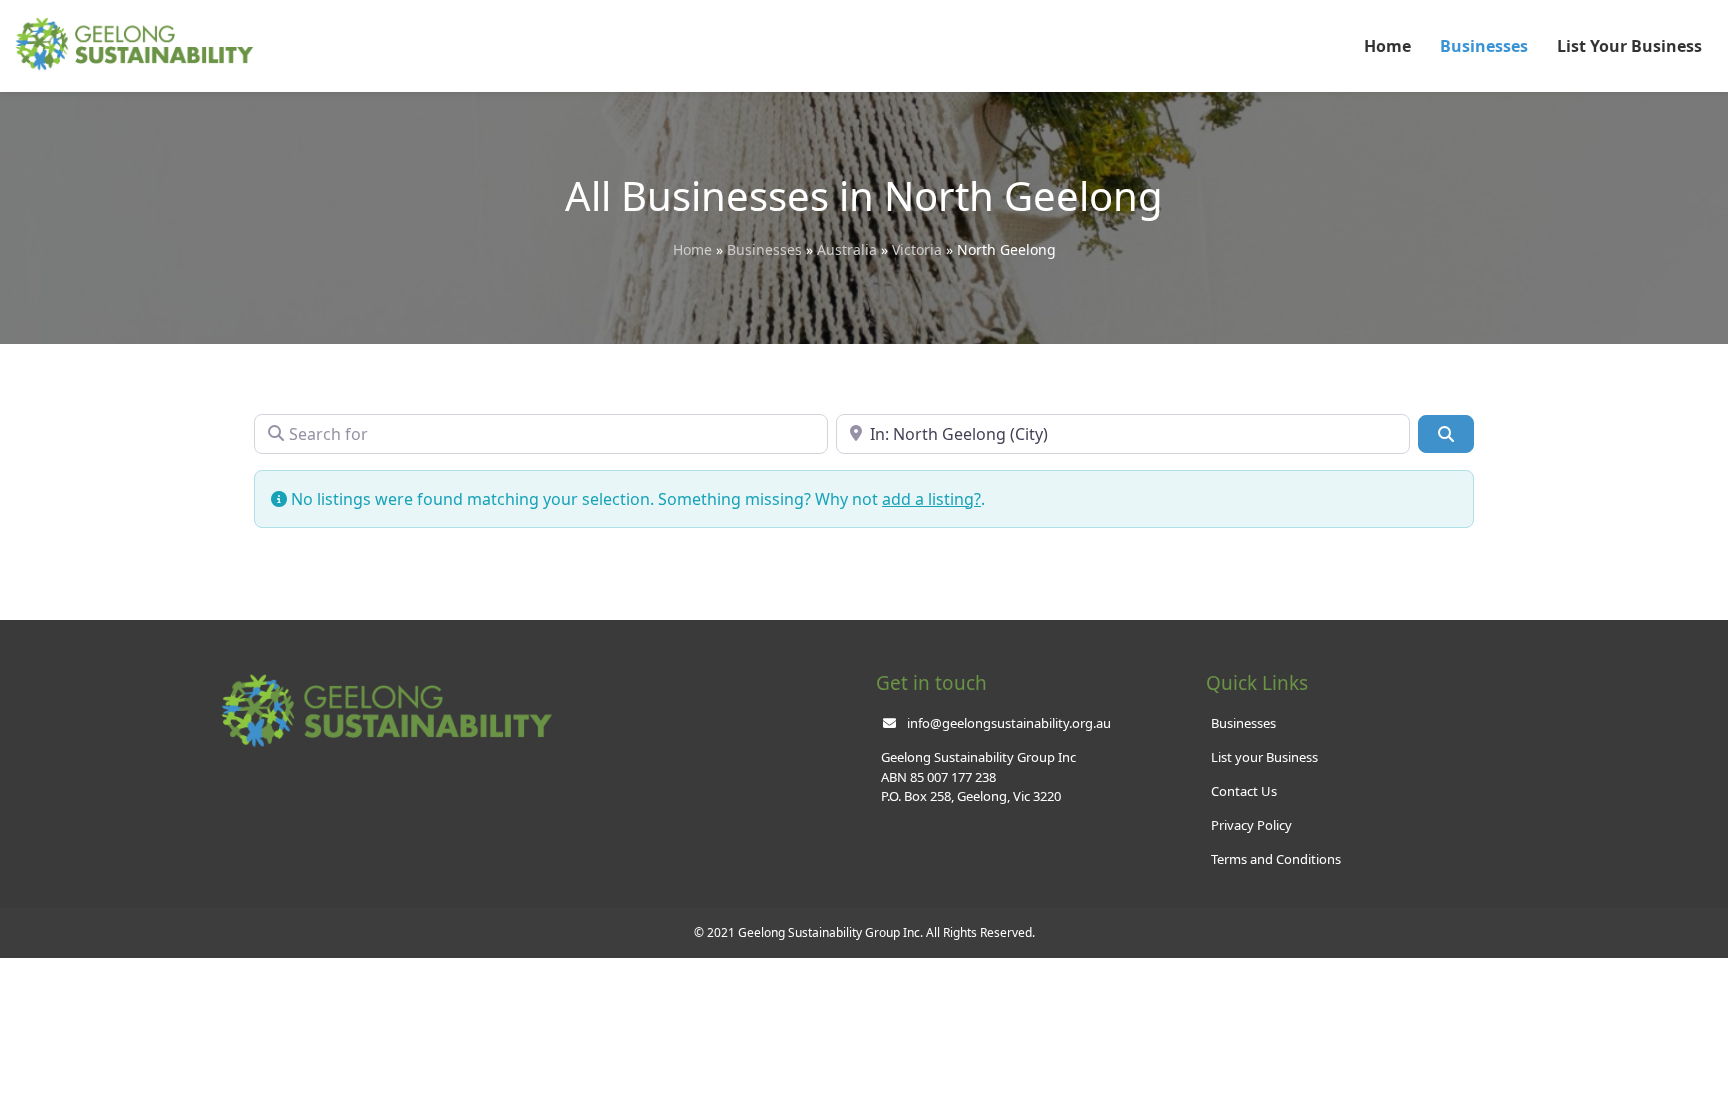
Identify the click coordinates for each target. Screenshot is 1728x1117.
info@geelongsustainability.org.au (1009, 723)
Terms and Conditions (1276, 859)
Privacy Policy (1251, 825)
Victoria (917, 249)
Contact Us (1244, 791)
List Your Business (1629, 46)
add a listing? (931, 499)
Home (1387, 46)
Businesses (1484, 46)
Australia (847, 249)
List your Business (1264, 757)
